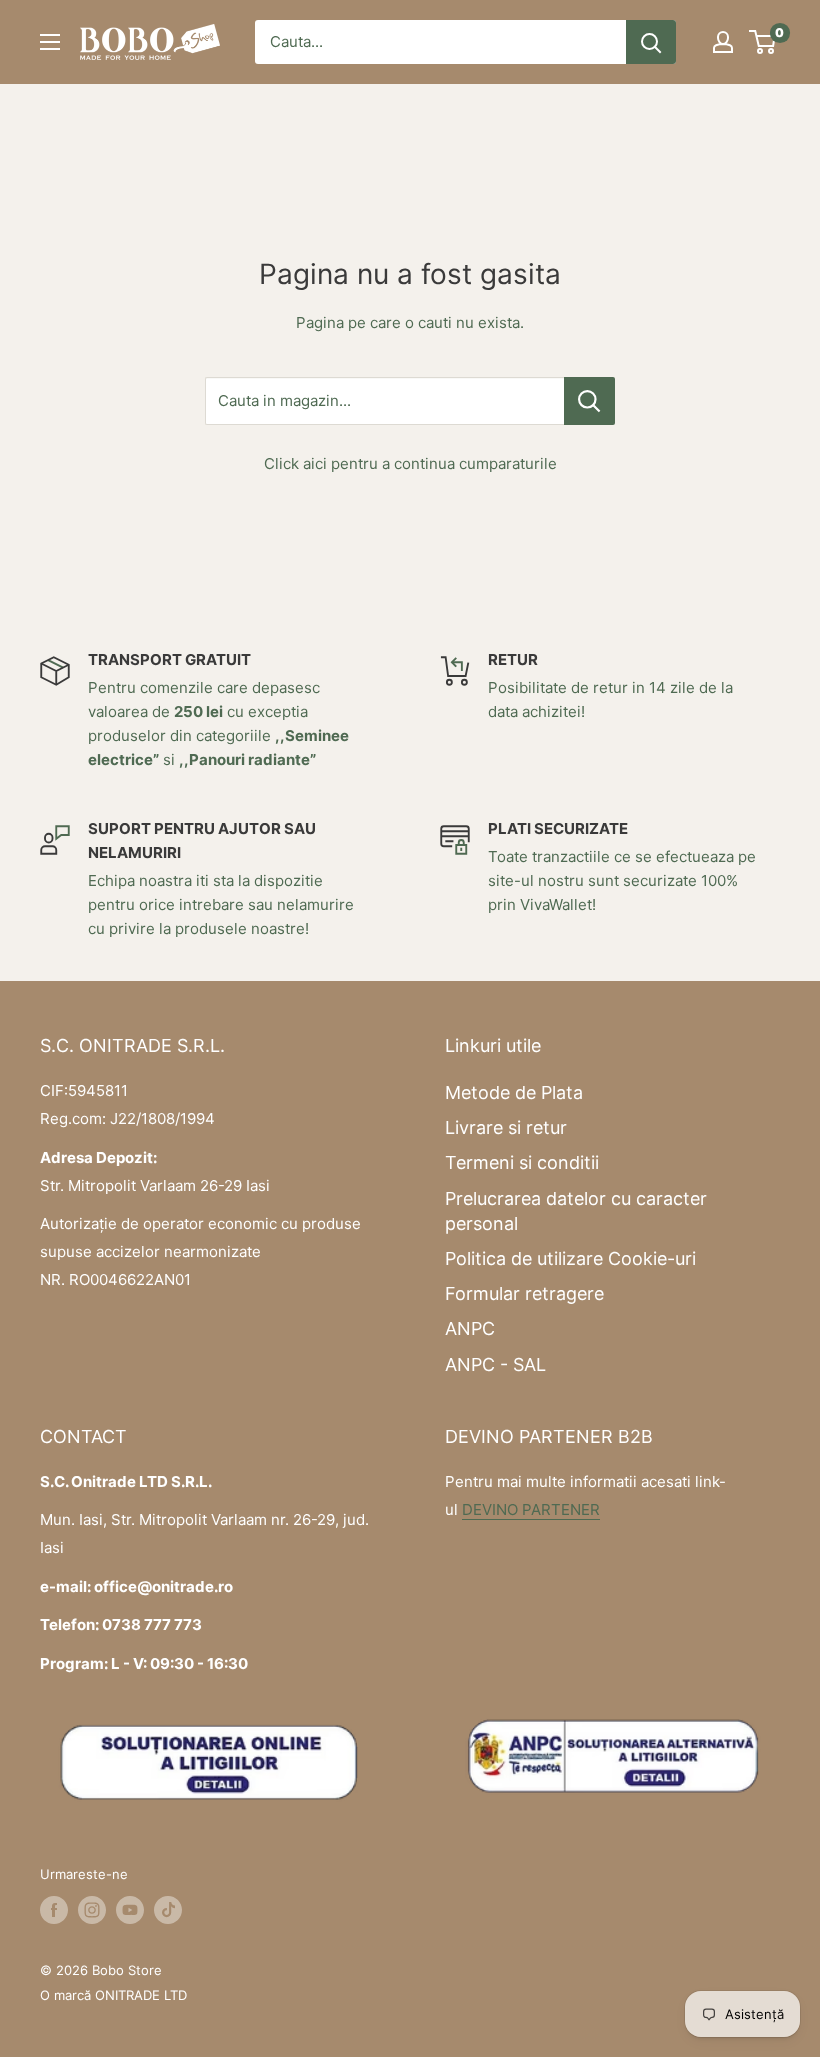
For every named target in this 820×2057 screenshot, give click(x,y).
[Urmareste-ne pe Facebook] (54, 1910)
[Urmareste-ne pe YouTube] (130, 1910)
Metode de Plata (514, 1092)
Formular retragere (524, 1293)
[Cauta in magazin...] (589, 401)
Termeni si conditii (522, 1162)
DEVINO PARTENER (531, 1509)
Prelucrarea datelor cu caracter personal (576, 1211)
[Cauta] (651, 42)
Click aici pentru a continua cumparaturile (410, 463)
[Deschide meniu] (50, 42)
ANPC (470, 1328)
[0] (763, 42)
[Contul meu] (723, 42)
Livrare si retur (506, 1127)
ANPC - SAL (495, 1364)
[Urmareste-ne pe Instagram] (92, 1910)
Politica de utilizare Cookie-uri (570, 1258)
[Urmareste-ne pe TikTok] (168, 1910)
